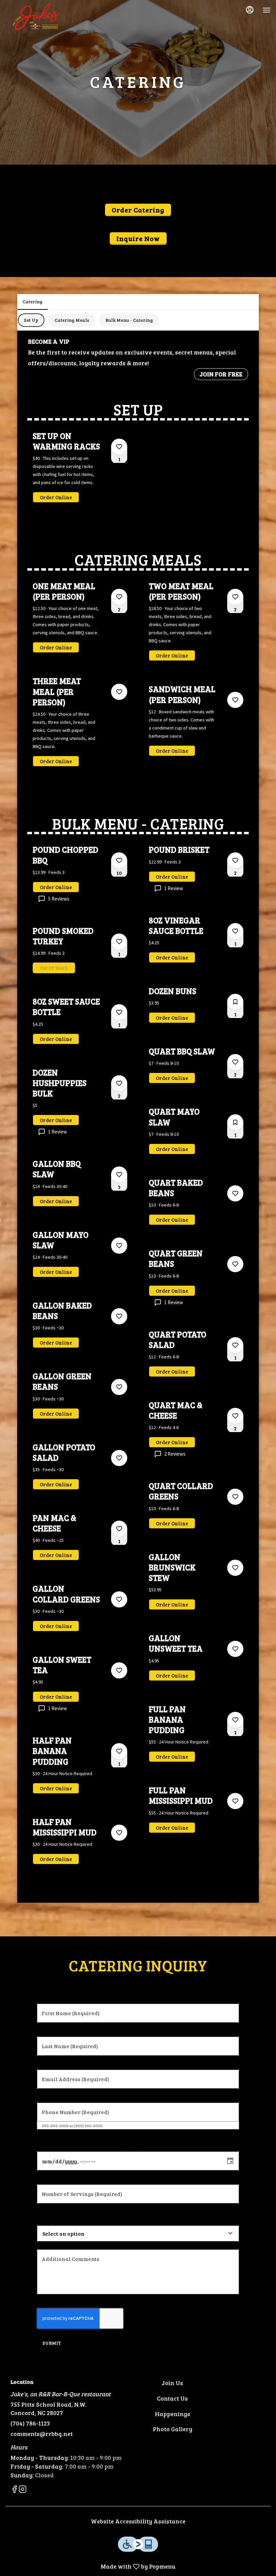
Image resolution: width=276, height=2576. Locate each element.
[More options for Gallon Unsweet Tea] (235, 1649)
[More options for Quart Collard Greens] (235, 1497)
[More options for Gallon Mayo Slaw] (119, 1246)
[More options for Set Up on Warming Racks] (119, 447)
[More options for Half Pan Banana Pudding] (119, 1751)
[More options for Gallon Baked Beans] (119, 1316)
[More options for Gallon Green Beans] (119, 1387)
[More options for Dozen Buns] (235, 1002)
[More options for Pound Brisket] (235, 860)
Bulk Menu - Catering (129, 320)
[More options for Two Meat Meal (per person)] (235, 597)
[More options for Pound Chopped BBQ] (119, 860)
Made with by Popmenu (90, 2566)
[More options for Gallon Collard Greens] (119, 1599)
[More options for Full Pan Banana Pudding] (235, 1720)
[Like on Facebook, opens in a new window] (14, 2490)
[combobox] (86, 2233)
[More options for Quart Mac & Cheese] (235, 1416)
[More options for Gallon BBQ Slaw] (119, 1175)
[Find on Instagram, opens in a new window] (23, 2490)
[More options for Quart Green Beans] (235, 1264)
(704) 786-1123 (30, 2423)
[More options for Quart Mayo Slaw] (235, 1122)
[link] (56, 497)
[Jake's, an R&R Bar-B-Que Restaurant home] (36, 17)
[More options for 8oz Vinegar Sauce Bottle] (235, 931)
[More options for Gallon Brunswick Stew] (235, 1568)
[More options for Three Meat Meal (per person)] (119, 692)
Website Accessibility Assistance (138, 2521)
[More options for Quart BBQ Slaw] (235, 1062)
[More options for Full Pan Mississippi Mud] (235, 1801)
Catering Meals (72, 320)
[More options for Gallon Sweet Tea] (119, 1670)
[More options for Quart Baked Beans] (235, 1193)
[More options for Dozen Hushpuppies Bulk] (119, 1083)
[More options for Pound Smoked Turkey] (119, 942)
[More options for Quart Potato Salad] (235, 1345)
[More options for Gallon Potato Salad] (119, 1458)
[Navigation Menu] (267, 10)
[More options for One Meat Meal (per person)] (119, 597)
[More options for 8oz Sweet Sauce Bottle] (119, 1012)
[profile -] (250, 10)
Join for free (221, 374)
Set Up (31, 320)
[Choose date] (230, 2161)
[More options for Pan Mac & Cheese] (119, 1529)
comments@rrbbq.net (42, 2434)
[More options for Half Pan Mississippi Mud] (119, 1833)
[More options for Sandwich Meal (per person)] (235, 700)
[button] (80, 473)
